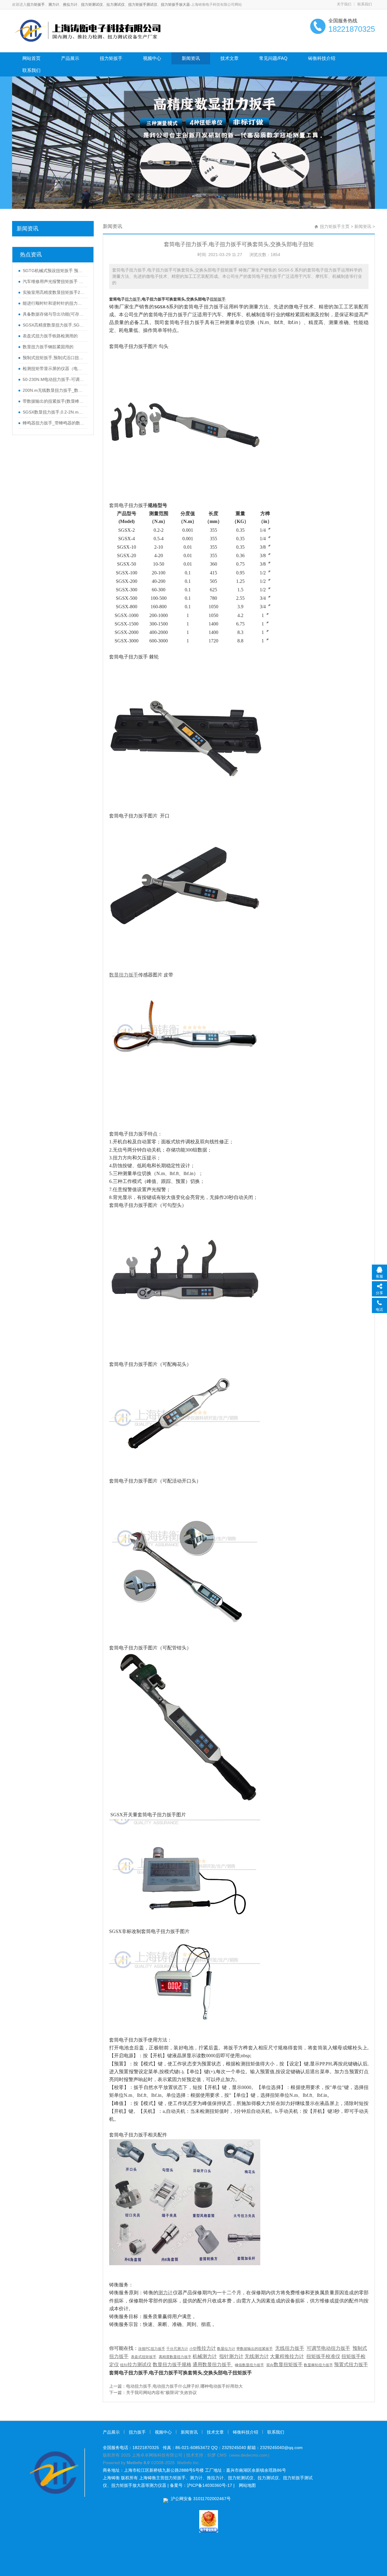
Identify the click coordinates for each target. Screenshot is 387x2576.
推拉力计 (70, 5)
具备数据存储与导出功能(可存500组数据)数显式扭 (54, 314)
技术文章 (229, 58)
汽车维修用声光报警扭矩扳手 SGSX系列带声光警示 (54, 281)
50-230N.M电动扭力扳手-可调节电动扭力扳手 (54, 379)
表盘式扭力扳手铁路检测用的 (50, 336)
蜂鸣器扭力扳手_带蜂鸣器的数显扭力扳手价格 (54, 423)
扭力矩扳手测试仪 (143, 5)
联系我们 (365, 4)
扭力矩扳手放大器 (175, 5)
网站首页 (31, 58)
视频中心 (152, 58)
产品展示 (70, 58)
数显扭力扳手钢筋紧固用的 (48, 347)
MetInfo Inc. (189, 2463)
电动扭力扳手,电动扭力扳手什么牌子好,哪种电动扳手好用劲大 (184, 2386)
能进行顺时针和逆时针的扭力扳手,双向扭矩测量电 (54, 303)
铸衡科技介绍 (322, 58)
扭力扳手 (137, 2432)
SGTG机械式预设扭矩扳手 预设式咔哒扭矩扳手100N (54, 271)
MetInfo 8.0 (138, 2463)
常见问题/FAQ (273, 58)
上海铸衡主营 (152, 2478)
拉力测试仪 (115, 5)
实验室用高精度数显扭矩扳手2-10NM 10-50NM (54, 292)
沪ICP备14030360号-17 (210, 2485)
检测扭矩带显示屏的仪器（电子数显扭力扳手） (54, 369)
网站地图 (247, 2485)
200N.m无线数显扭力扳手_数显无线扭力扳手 (54, 390)
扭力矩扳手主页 (335, 226)
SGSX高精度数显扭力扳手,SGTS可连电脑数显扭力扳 (54, 325)
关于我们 (344, 4)
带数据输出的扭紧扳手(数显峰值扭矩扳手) (54, 401)
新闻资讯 (191, 58)
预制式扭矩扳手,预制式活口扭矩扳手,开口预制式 (54, 358)
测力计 (54, 5)
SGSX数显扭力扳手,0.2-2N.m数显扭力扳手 (54, 412)
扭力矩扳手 (36, 5)
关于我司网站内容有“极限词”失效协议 (161, 2392)
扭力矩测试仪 (92, 5)
